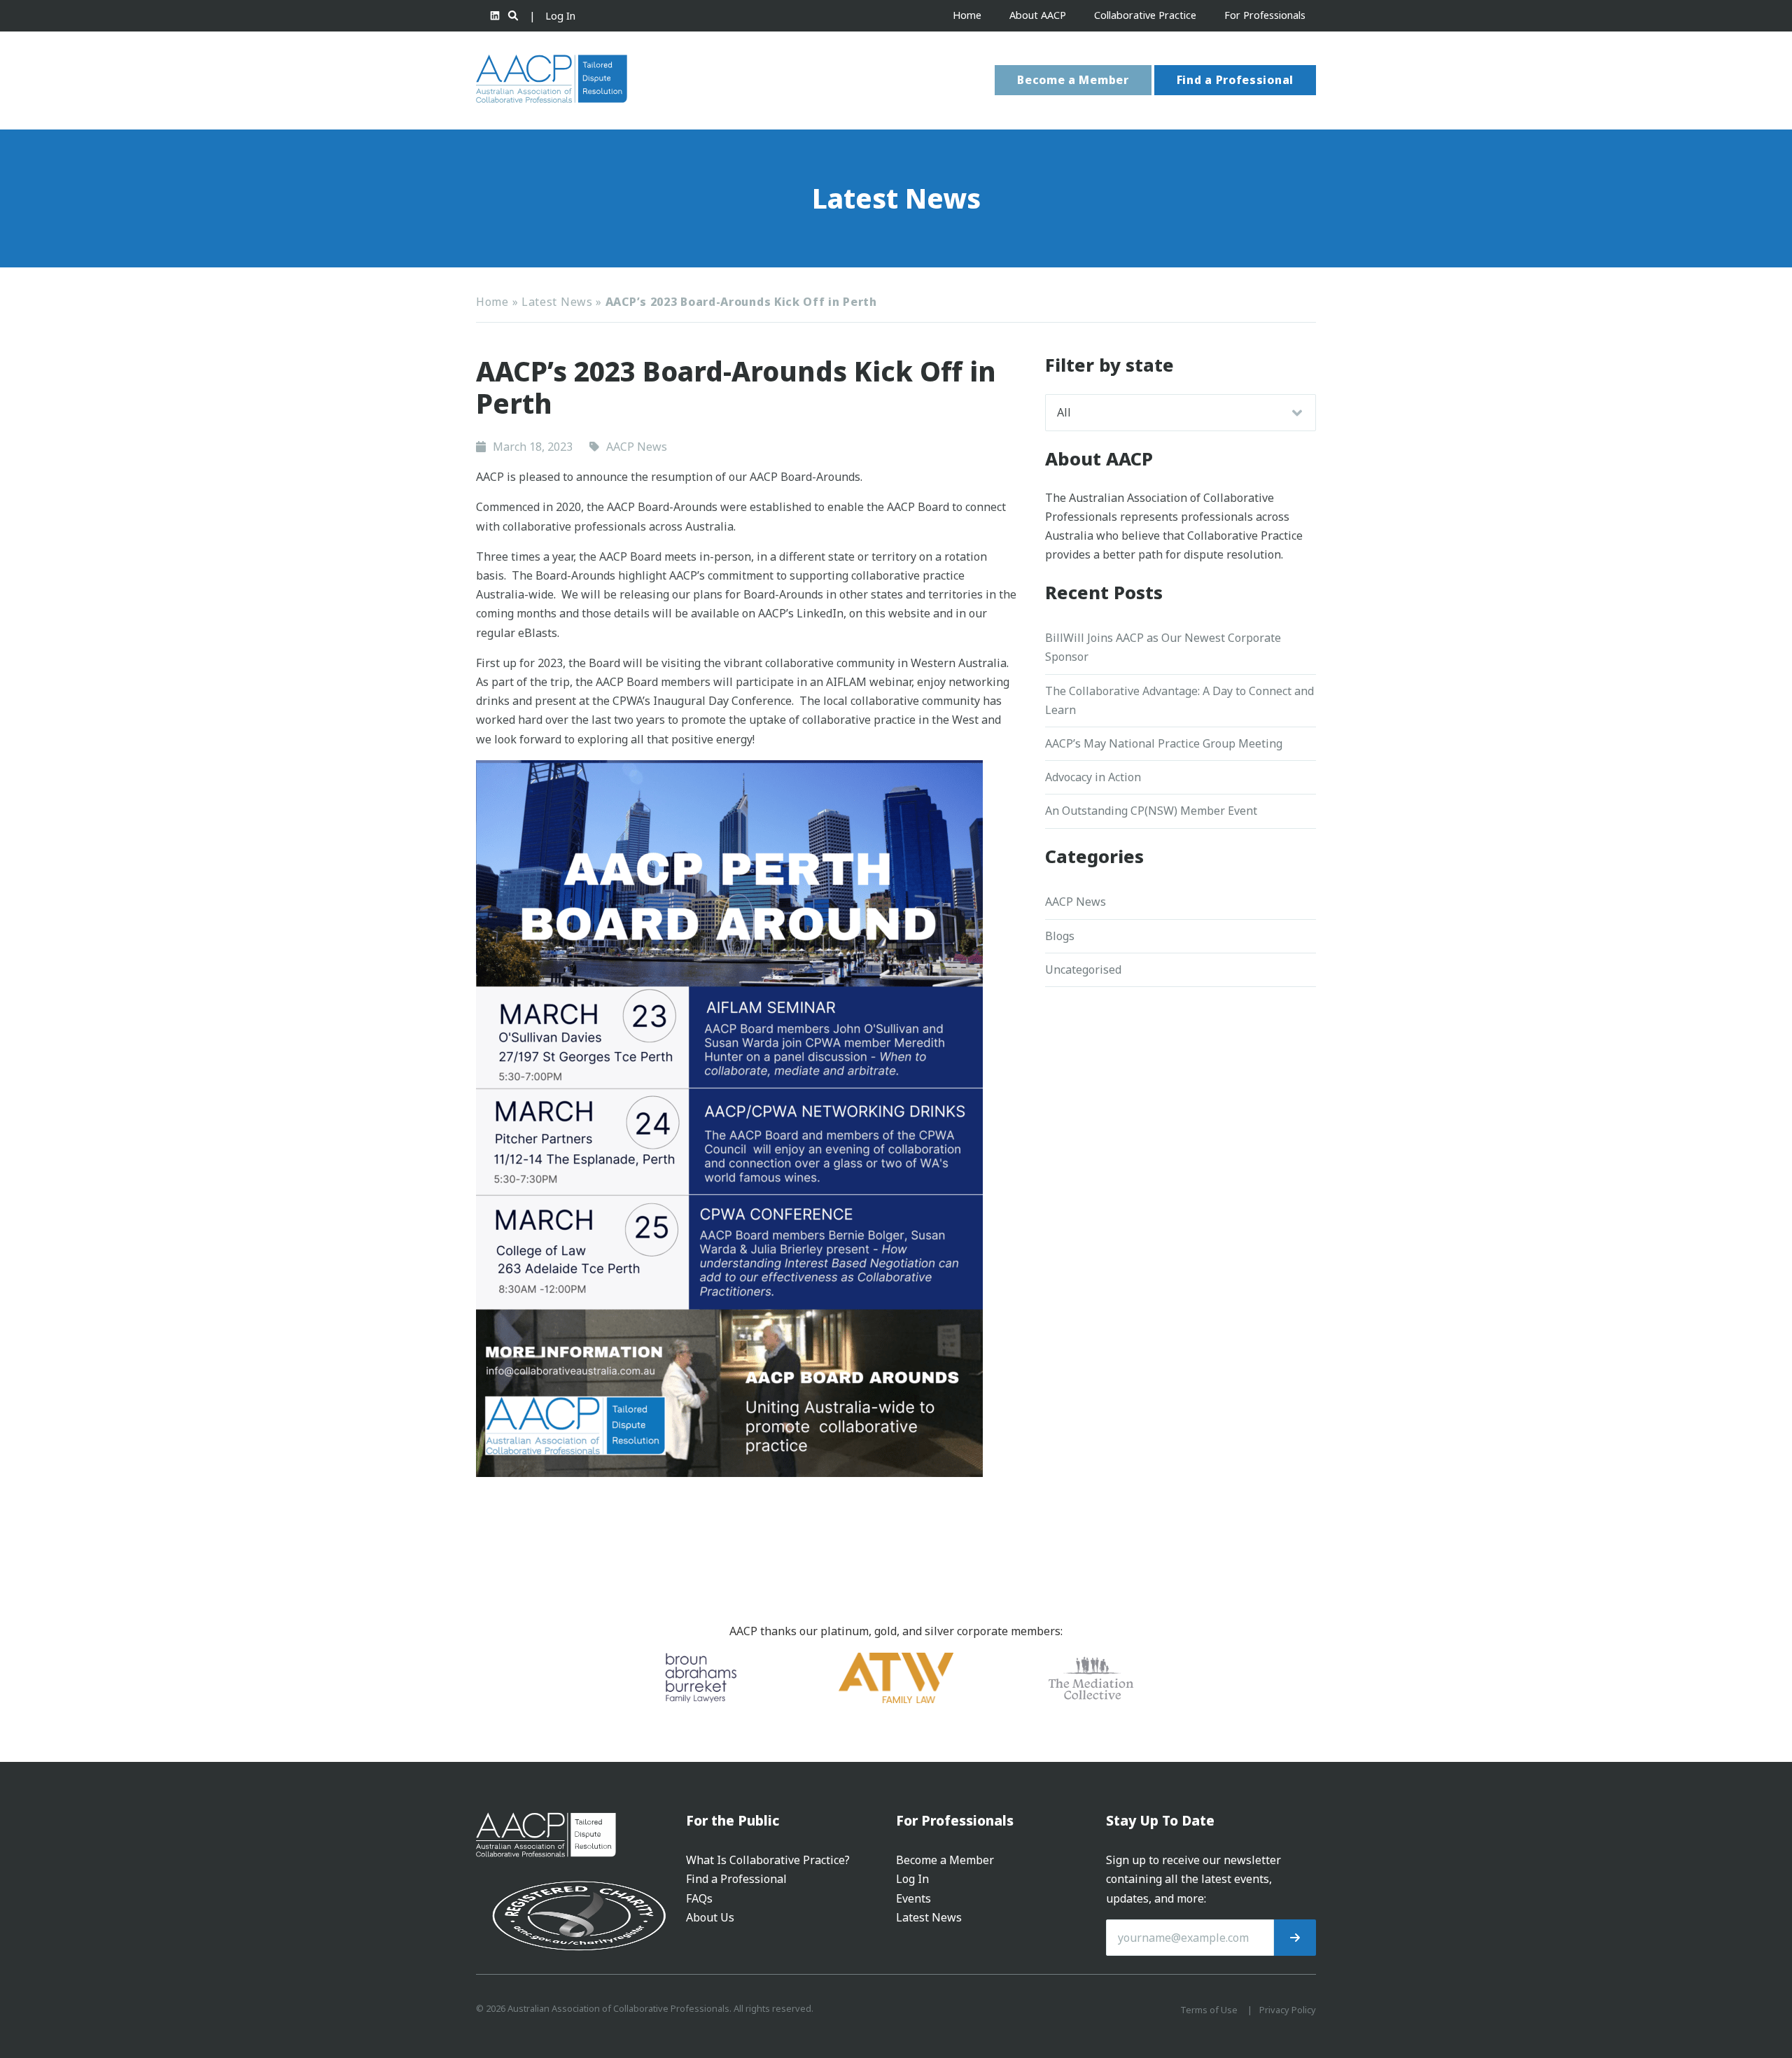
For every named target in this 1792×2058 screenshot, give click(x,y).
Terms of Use (1209, 2010)
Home (967, 15)
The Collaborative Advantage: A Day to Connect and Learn (1179, 700)
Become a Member (1073, 80)
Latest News (557, 302)
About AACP (1038, 15)
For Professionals (1265, 15)
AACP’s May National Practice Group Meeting (1164, 743)
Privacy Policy (1288, 2010)
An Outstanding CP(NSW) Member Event (1151, 811)
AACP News (1076, 902)
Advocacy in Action (1093, 777)
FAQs (699, 1898)
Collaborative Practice (1145, 15)
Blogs (1060, 936)
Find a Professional (1235, 80)
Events (913, 1898)
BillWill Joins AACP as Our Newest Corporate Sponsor (1163, 647)
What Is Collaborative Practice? (768, 1860)
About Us (710, 1917)
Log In (560, 16)
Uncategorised (1083, 969)
